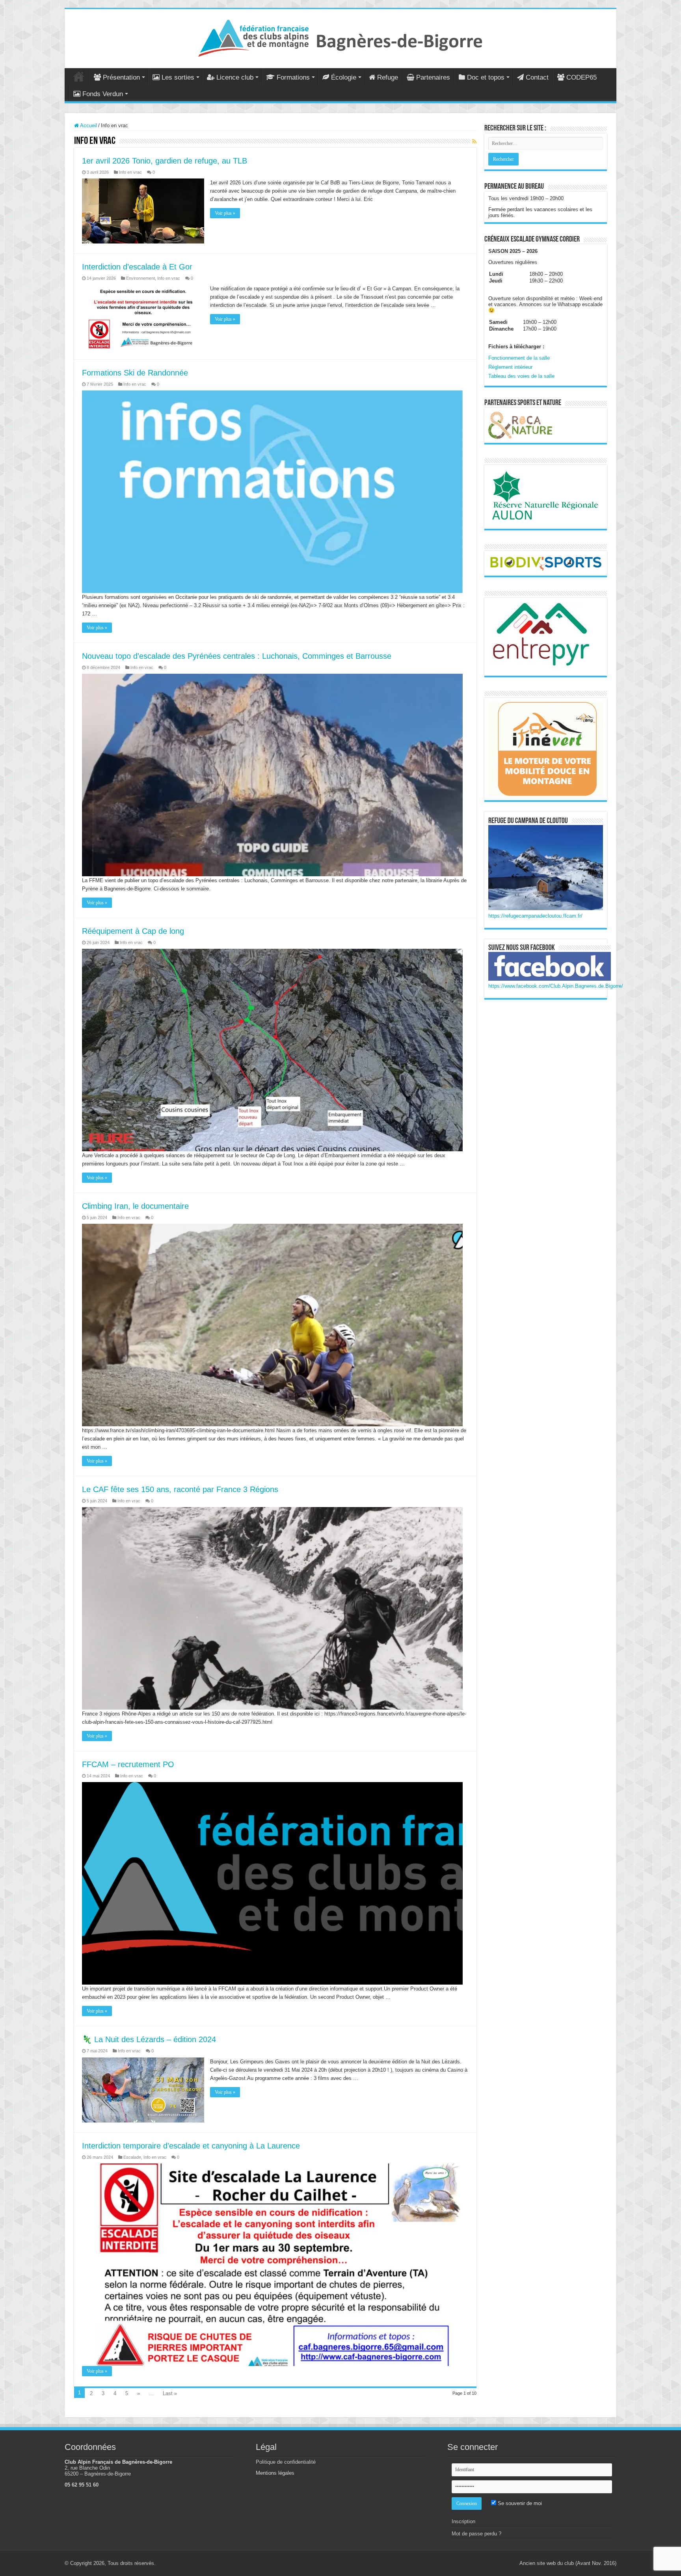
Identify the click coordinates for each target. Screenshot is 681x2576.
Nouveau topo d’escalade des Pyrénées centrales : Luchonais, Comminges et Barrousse (237, 656)
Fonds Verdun (103, 94)
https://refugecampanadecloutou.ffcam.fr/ (535, 916)
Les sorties (178, 77)
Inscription (463, 2521)
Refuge (388, 77)
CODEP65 (581, 77)
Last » (170, 2393)
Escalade (132, 2157)
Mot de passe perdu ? (476, 2534)
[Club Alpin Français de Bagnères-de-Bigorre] (340, 37)
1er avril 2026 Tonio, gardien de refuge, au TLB (165, 161)
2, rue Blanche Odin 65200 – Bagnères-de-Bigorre (98, 2471)
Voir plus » (225, 213)
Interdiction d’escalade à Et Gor (137, 267)
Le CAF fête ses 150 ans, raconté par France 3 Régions (180, 1489)
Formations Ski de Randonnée (135, 373)
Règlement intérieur (510, 367)
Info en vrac (130, 172)
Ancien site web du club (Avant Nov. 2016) (568, 2563)
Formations (293, 77)
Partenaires (433, 77)
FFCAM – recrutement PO (128, 1764)
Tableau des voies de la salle (521, 376)
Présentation (121, 77)
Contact (537, 77)
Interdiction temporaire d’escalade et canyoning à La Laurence (191, 2146)
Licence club (235, 77)
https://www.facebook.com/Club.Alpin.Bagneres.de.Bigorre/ (556, 986)
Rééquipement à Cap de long (133, 931)
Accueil (79, 76)
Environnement (140, 278)
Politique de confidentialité (286, 2462)
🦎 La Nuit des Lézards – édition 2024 (149, 2039)
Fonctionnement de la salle (519, 358)
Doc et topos (486, 77)
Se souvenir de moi (519, 2503)
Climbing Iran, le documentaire (135, 1206)
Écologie (344, 77)
